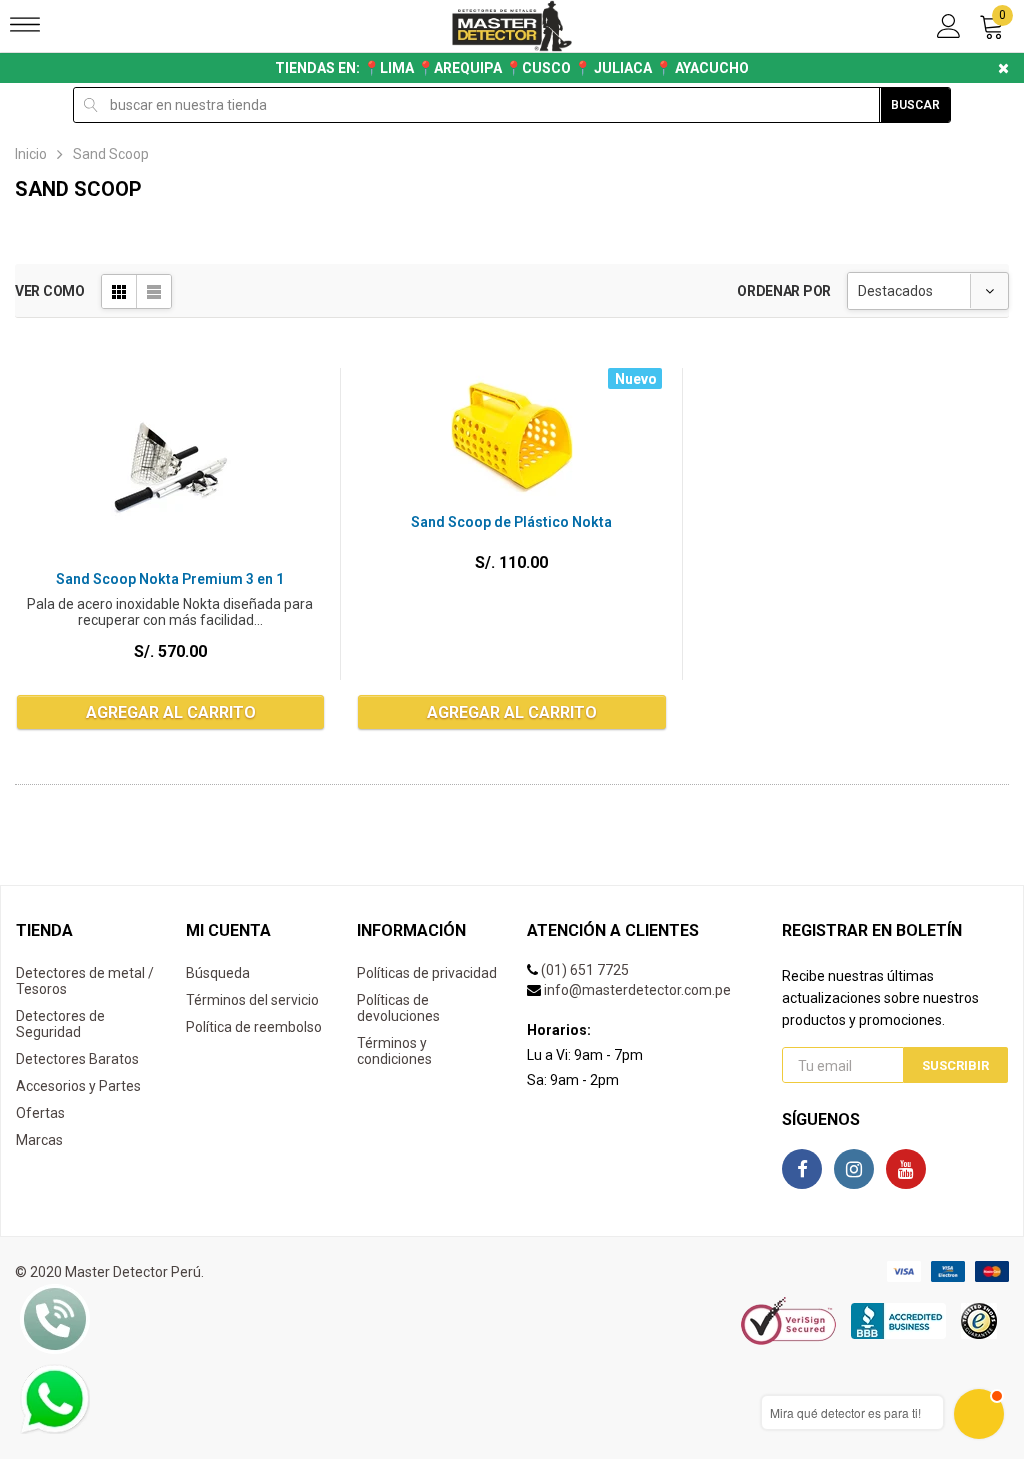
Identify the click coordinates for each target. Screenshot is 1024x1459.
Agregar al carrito (171, 712)
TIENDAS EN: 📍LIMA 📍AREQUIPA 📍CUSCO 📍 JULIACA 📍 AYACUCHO (512, 68)
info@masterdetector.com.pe (637, 990)
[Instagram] (854, 1169)
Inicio (31, 154)
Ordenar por (784, 291)
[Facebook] (802, 1169)
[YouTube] (906, 1169)
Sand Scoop (111, 154)
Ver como (50, 291)
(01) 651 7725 (585, 970)
